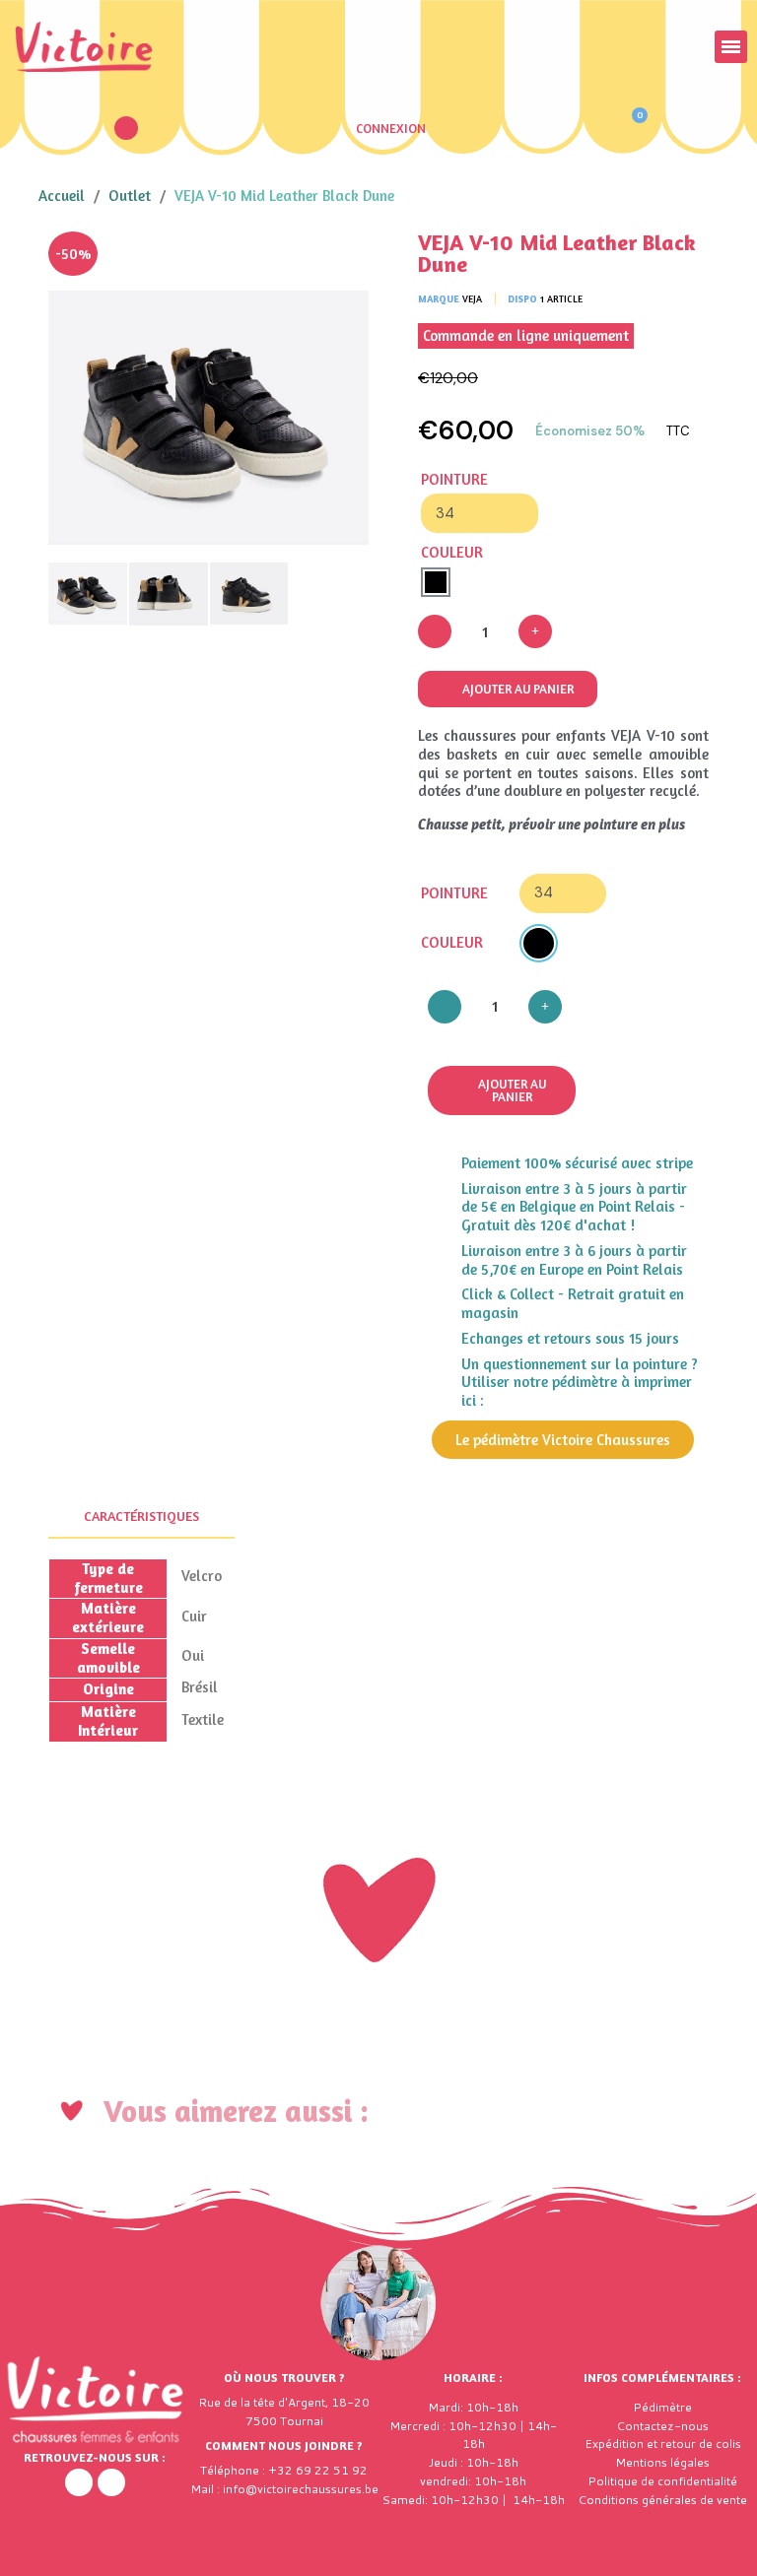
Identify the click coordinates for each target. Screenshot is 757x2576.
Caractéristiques (141, 1516)
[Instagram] (111, 2482)
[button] (126, 128)
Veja (472, 298)
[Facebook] (79, 2482)
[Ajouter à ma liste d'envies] (339, 261)
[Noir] (436, 582)
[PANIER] (630, 128)
